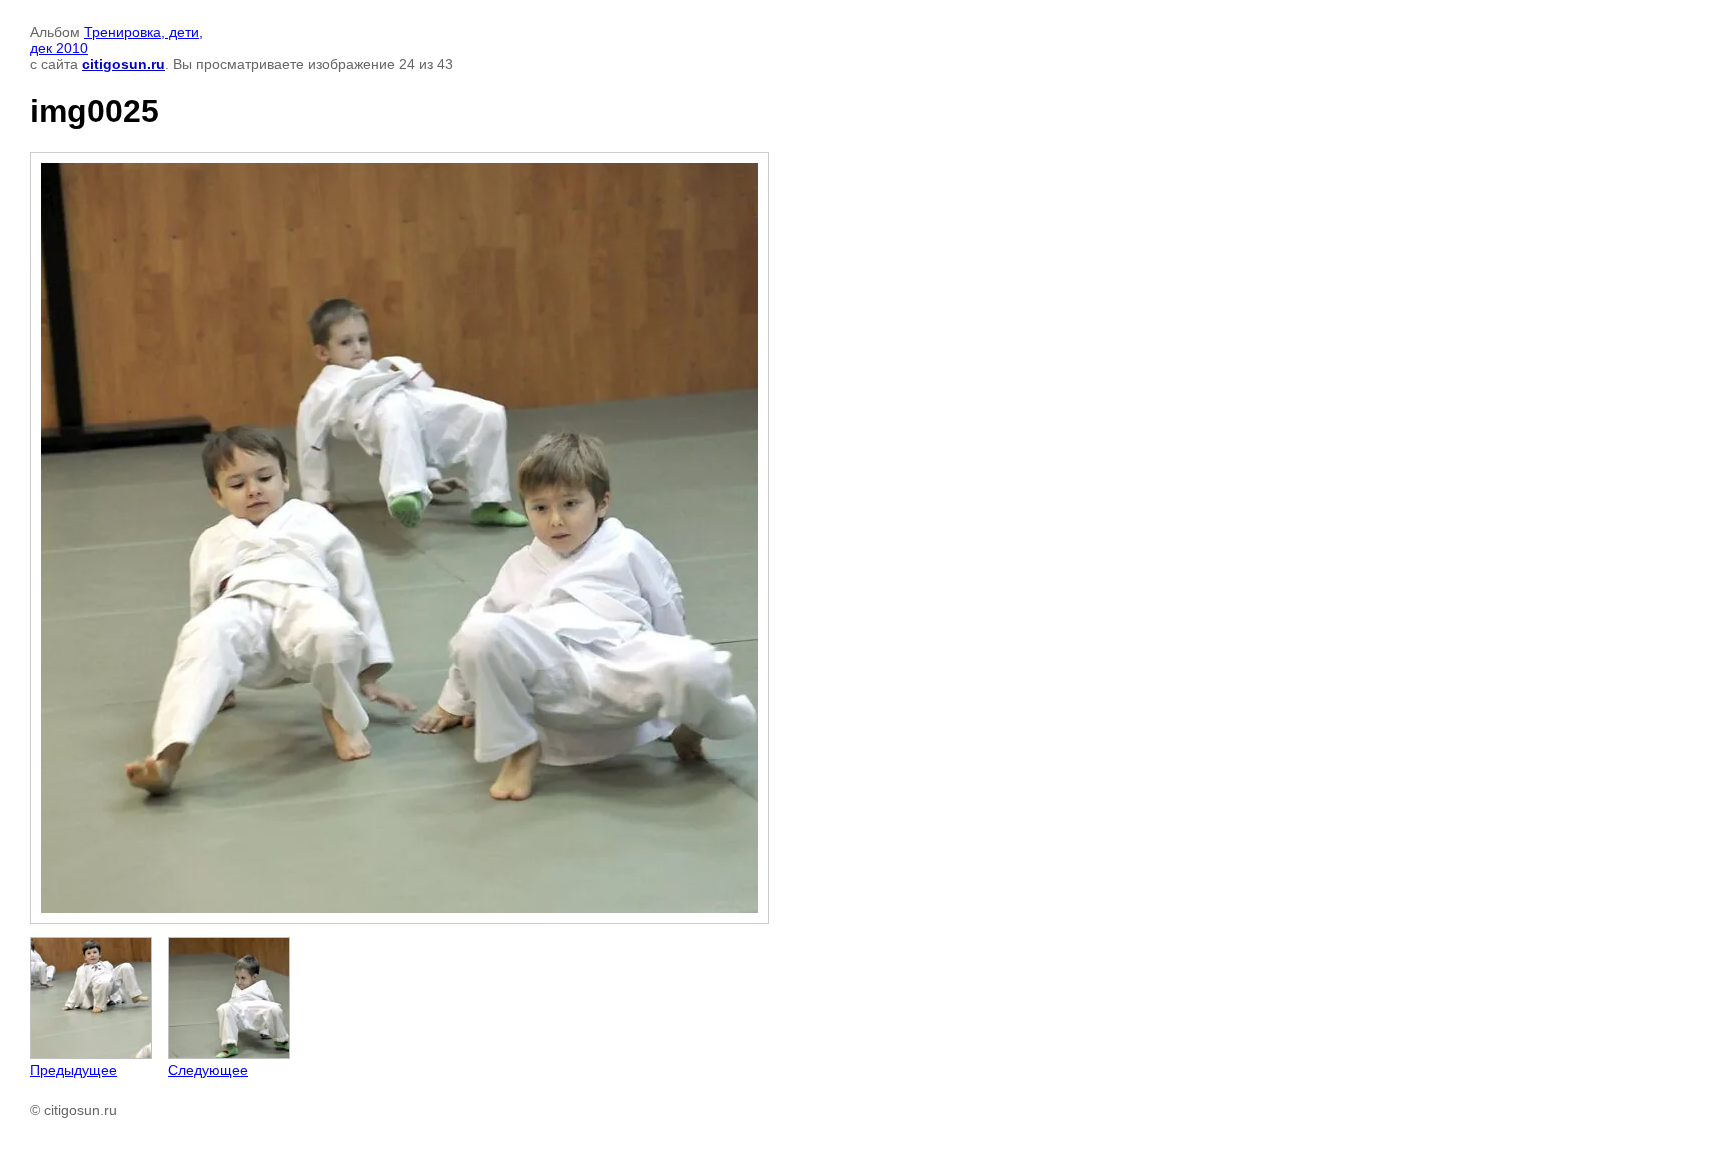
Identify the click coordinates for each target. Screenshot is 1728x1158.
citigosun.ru (123, 64)
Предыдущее (73, 1070)
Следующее (208, 1070)
